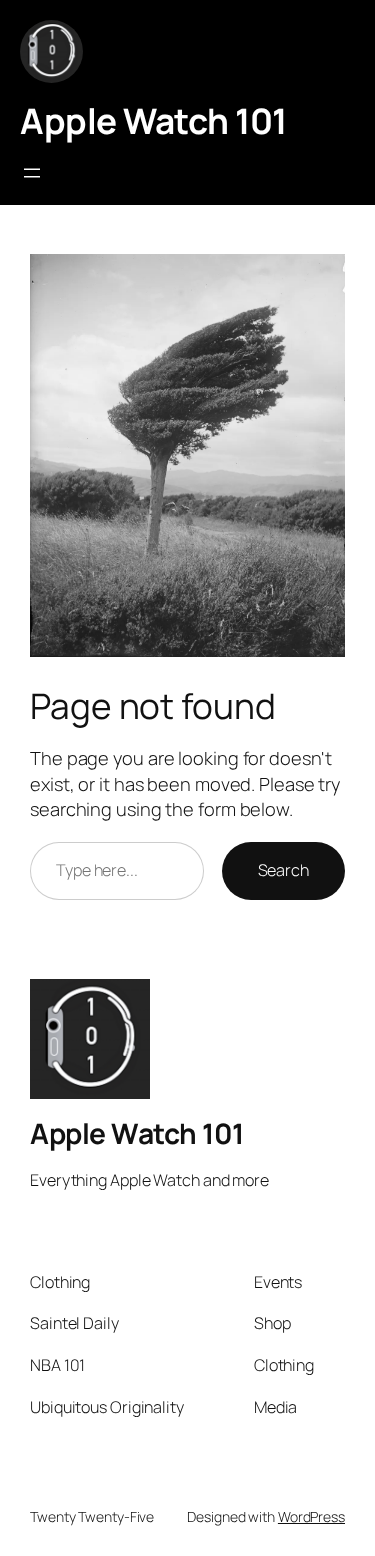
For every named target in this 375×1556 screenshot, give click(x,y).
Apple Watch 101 (153, 121)
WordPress (311, 1516)
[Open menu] (32, 173)
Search (283, 870)
